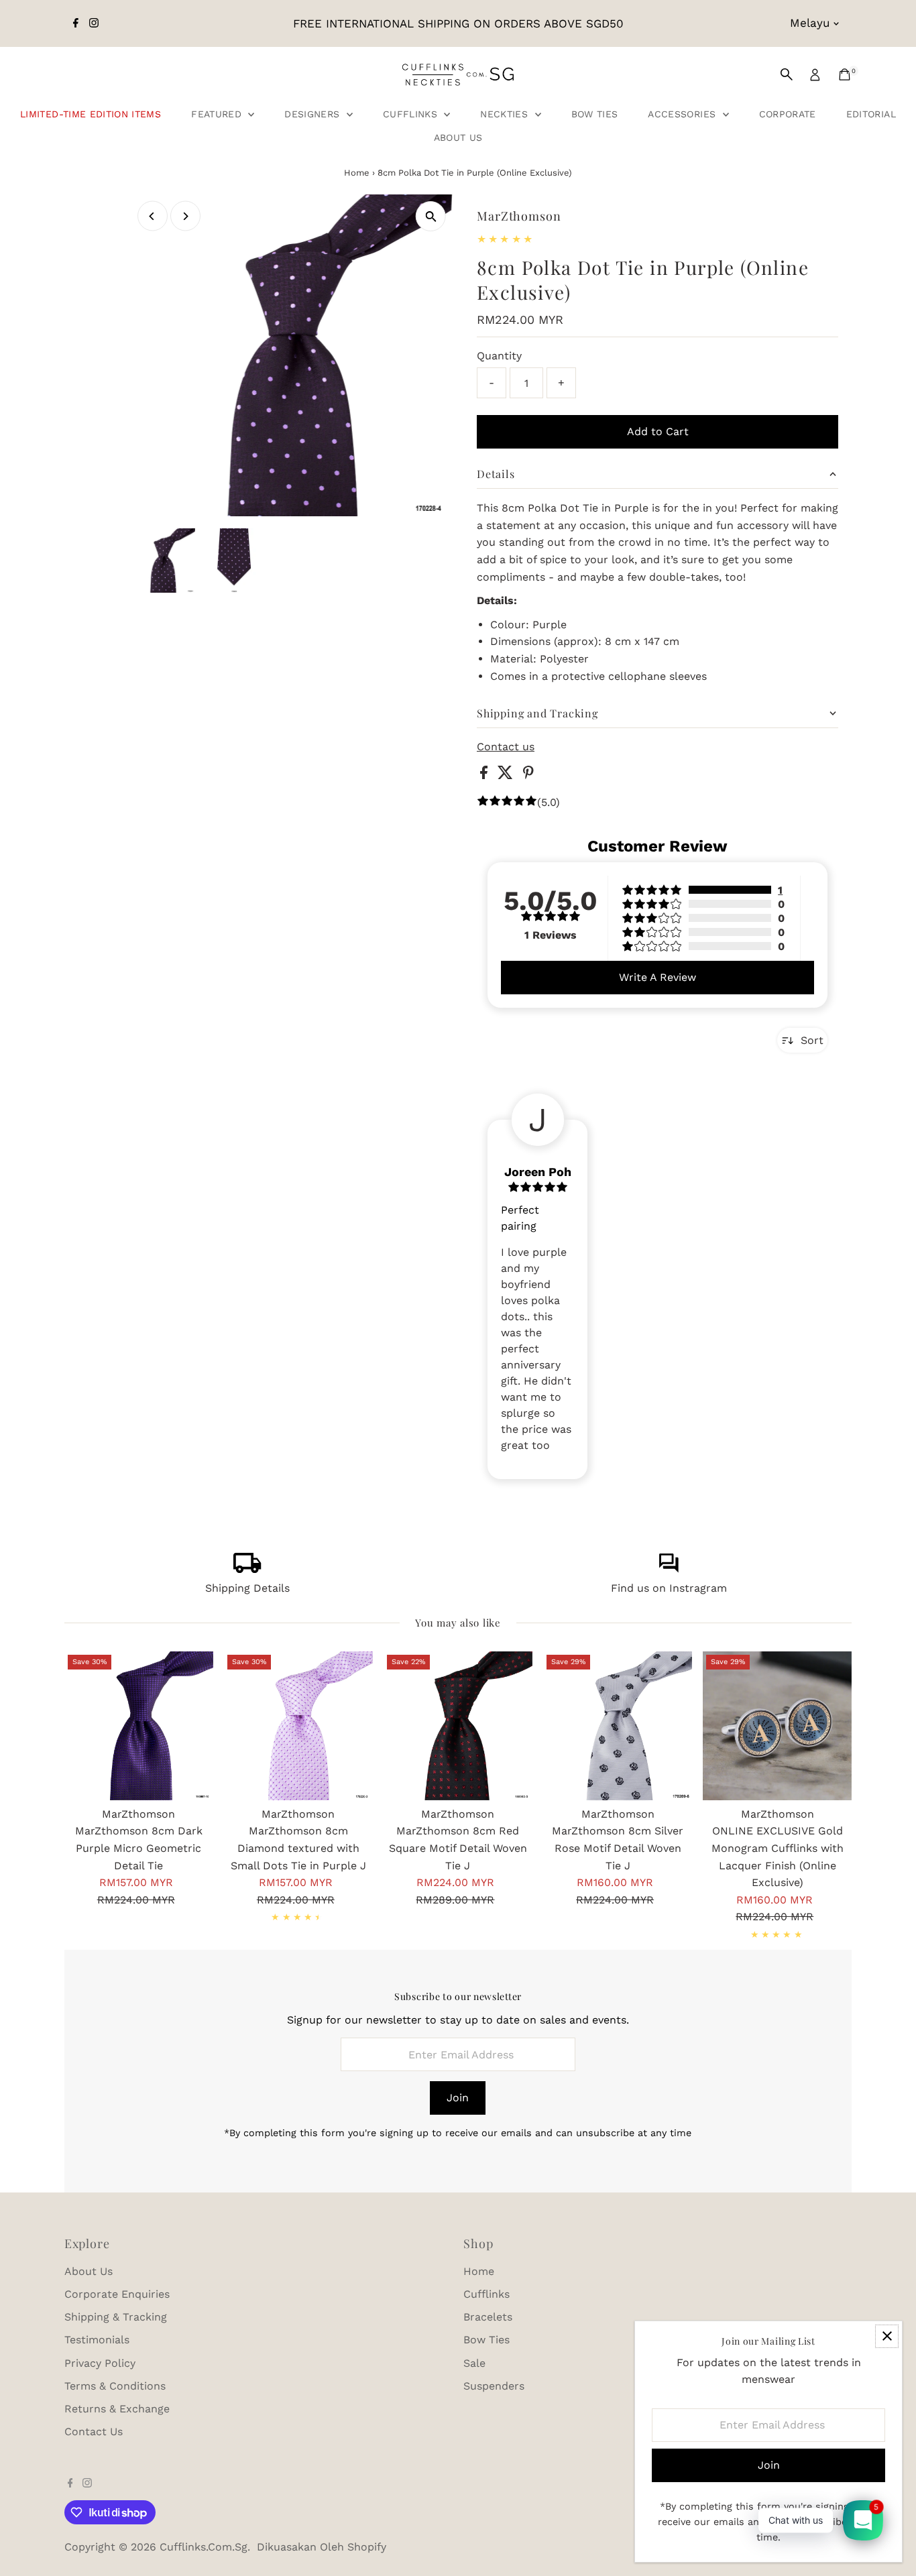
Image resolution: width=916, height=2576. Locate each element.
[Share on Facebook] (485, 775)
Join (458, 2098)
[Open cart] (845, 74)
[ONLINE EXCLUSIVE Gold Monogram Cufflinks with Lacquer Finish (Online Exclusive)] (777, 1726)
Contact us (506, 747)
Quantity (499, 356)
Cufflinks (412, 114)
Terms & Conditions (115, 2386)
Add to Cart (658, 431)
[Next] (185, 216)
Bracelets (488, 2317)
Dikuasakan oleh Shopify (322, 2547)
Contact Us (94, 2432)
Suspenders (494, 2386)
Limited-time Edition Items (91, 114)
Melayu (810, 23)
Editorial (871, 114)
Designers (314, 114)
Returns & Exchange (117, 2409)
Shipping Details (247, 1588)
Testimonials (97, 2340)
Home (357, 173)
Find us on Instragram (669, 1588)
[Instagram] (94, 23)
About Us (458, 137)
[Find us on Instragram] (669, 1569)
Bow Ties (595, 114)
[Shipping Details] (247, 1569)
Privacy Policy (100, 2363)
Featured (218, 114)
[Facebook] (76, 23)
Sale (474, 2363)
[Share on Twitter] (507, 775)
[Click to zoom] (431, 216)
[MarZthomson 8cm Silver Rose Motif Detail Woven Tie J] (618, 1726)
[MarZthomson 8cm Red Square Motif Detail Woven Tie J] (458, 1726)
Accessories (683, 114)
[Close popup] (887, 2336)
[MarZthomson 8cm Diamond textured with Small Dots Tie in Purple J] (298, 1726)
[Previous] (153, 216)
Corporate (788, 114)
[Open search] (787, 74)
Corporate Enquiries (117, 2294)
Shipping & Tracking (116, 2317)
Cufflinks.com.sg (204, 2547)
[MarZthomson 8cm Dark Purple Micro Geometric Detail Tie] (139, 1726)
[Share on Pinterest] (528, 775)
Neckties (506, 114)
